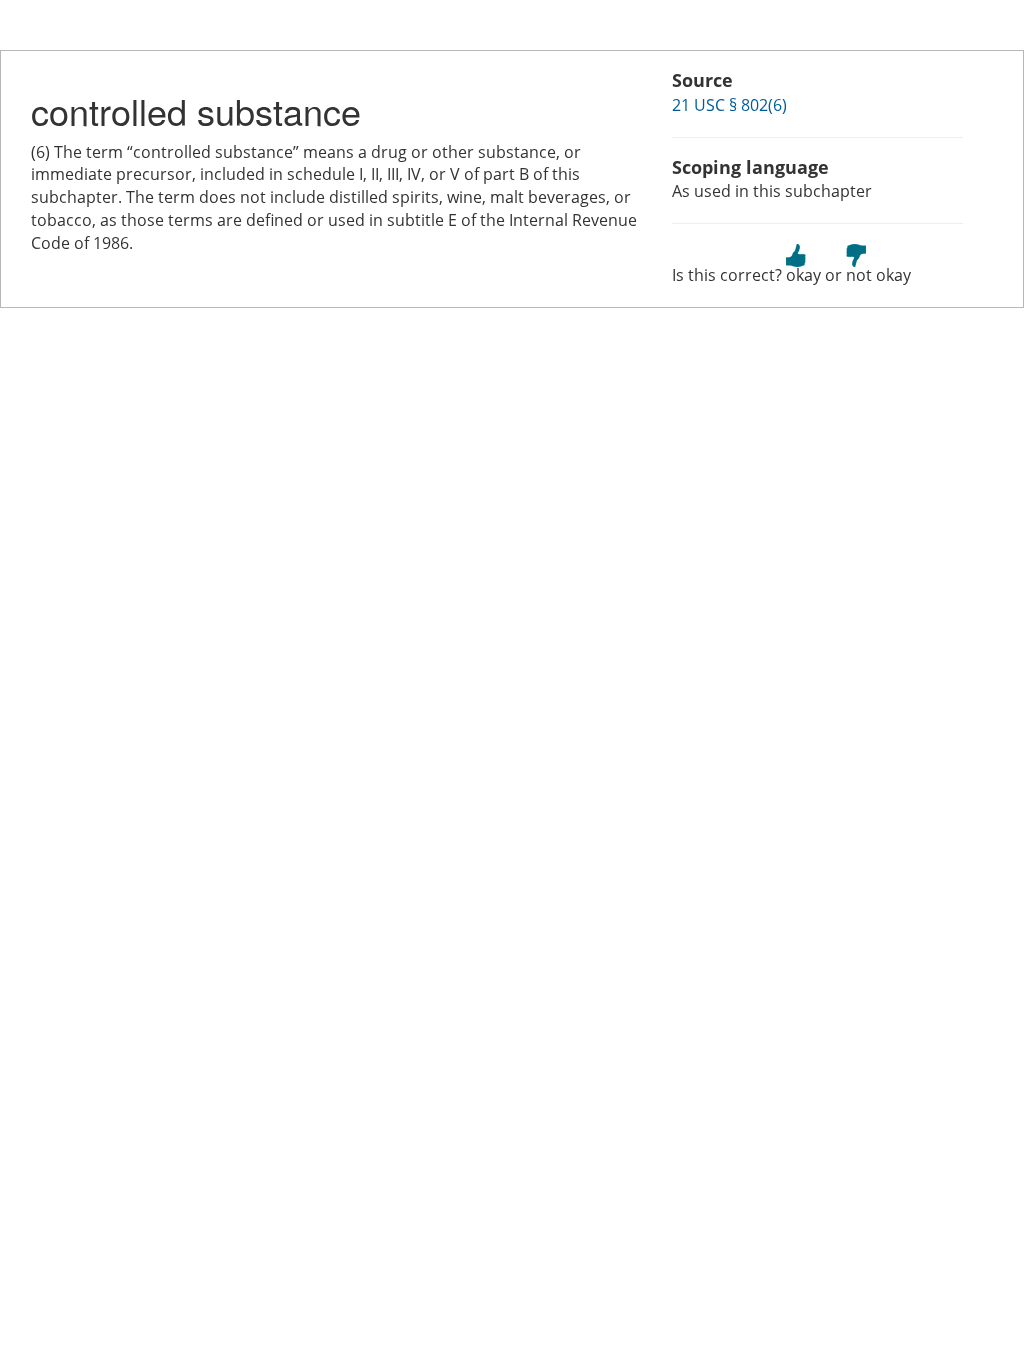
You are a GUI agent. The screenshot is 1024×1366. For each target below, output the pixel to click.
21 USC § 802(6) (729, 105)
